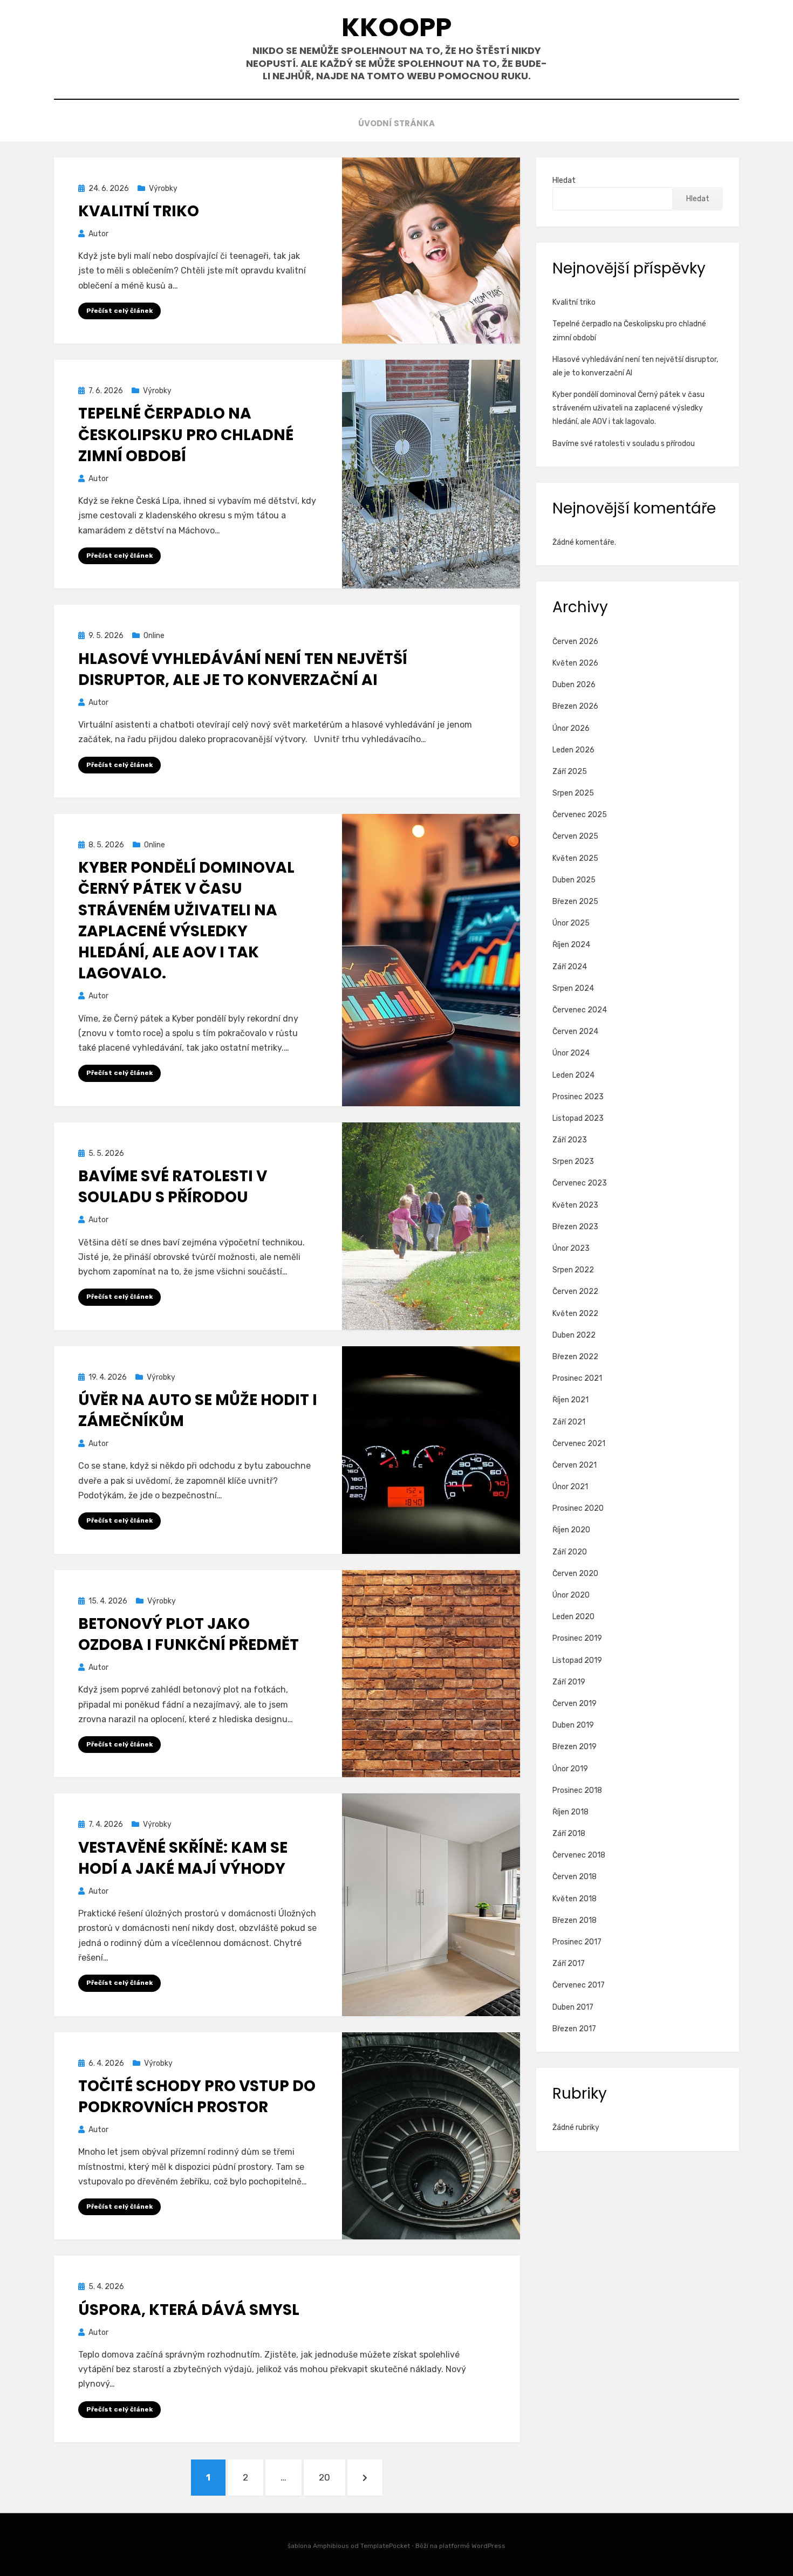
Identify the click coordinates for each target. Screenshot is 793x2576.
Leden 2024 (573, 1075)
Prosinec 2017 (577, 1942)
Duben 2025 (574, 880)
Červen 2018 (575, 1877)
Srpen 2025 (573, 793)
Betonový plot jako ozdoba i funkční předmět (189, 1634)
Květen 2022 (575, 1314)
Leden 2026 (573, 750)
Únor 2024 (571, 1053)
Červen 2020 (575, 1574)
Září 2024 (570, 967)
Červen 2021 (575, 1465)
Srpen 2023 (573, 1162)
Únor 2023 (571, 1248)
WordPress (488, 2546)
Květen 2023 (575, 1205)
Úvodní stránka (396, 123)
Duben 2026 (574, 685)
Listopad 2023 (578, 1118)
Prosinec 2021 (577, 1378)
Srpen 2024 (573, 988)
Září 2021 (569, 1422)
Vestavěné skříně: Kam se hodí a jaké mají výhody (183, 1858)
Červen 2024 (575, 1032)
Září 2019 (569, 1682)
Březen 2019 (575, 1747)
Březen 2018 (575, 1920)
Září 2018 (569, 1834)
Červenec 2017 (579, 1985)
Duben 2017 (573, 2007)
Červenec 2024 (580, 1010)
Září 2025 (570, 772)
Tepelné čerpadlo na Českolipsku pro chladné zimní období (186, 434)
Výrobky (163, 189)
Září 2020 (570, 1552)
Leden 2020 (573, 1617)
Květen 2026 (575, 663)
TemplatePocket (385, 2546)
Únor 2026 (571, 728)
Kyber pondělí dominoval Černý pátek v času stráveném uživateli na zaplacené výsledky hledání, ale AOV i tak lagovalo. (186, 920)
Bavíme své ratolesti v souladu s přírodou (173, 1187)
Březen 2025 (575, 902)
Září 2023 (570, 1140)
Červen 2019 (575, 1704)
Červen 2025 (575, 836)
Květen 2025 (575, 858)
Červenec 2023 (580, 1183)
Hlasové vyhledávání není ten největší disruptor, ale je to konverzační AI (243, 669)
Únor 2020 (571, 1595)
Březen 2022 (575, 1357)
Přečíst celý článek (119, 311)
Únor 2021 (570, 1487)
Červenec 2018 (579, 1855)
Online (154, 636)
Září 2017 (569, 1964)
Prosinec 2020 (578, 1508)
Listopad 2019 (577, 1660)
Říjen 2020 (571, 1530)
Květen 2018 (575, 1899)
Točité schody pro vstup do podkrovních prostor (197, 2097)
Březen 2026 (575, 706)
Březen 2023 (575, 1227)
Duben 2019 (573, 1725)
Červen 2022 (575, 1292)
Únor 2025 (571, 923)
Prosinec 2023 (578, 1097)
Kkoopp (396, 27)
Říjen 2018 (570, 1812)
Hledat (564, 180)
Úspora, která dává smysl (189, 2310)
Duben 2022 (574, 1335)
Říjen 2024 (571, 945)
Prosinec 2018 (577, 1790)
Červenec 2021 (579, 1444)
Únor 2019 (570, 1769)
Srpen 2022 (573, 1270)
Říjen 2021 (570, 1400)
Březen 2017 (574, 2029)
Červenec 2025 (580, 815)
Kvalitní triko (139, 211)
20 (332, 2477)
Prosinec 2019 (577, 1638)
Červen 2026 (575, 642)
